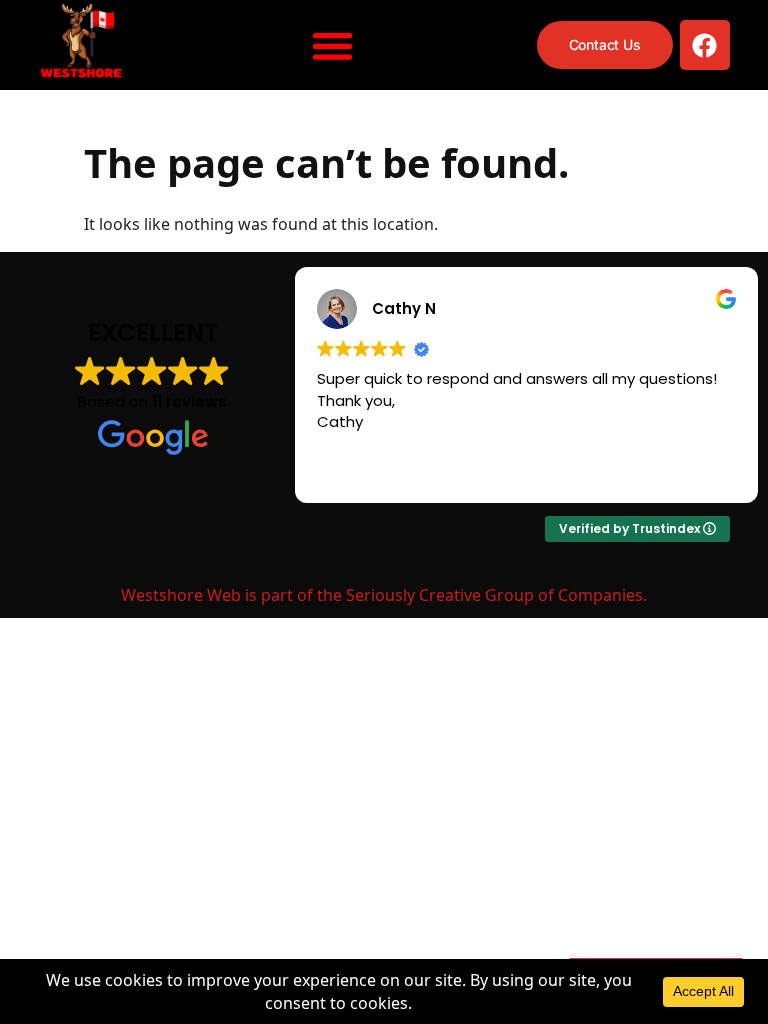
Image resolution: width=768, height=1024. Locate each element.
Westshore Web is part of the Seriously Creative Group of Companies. (384, 595)
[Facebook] (705, 45)
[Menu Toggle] (332, 45)
